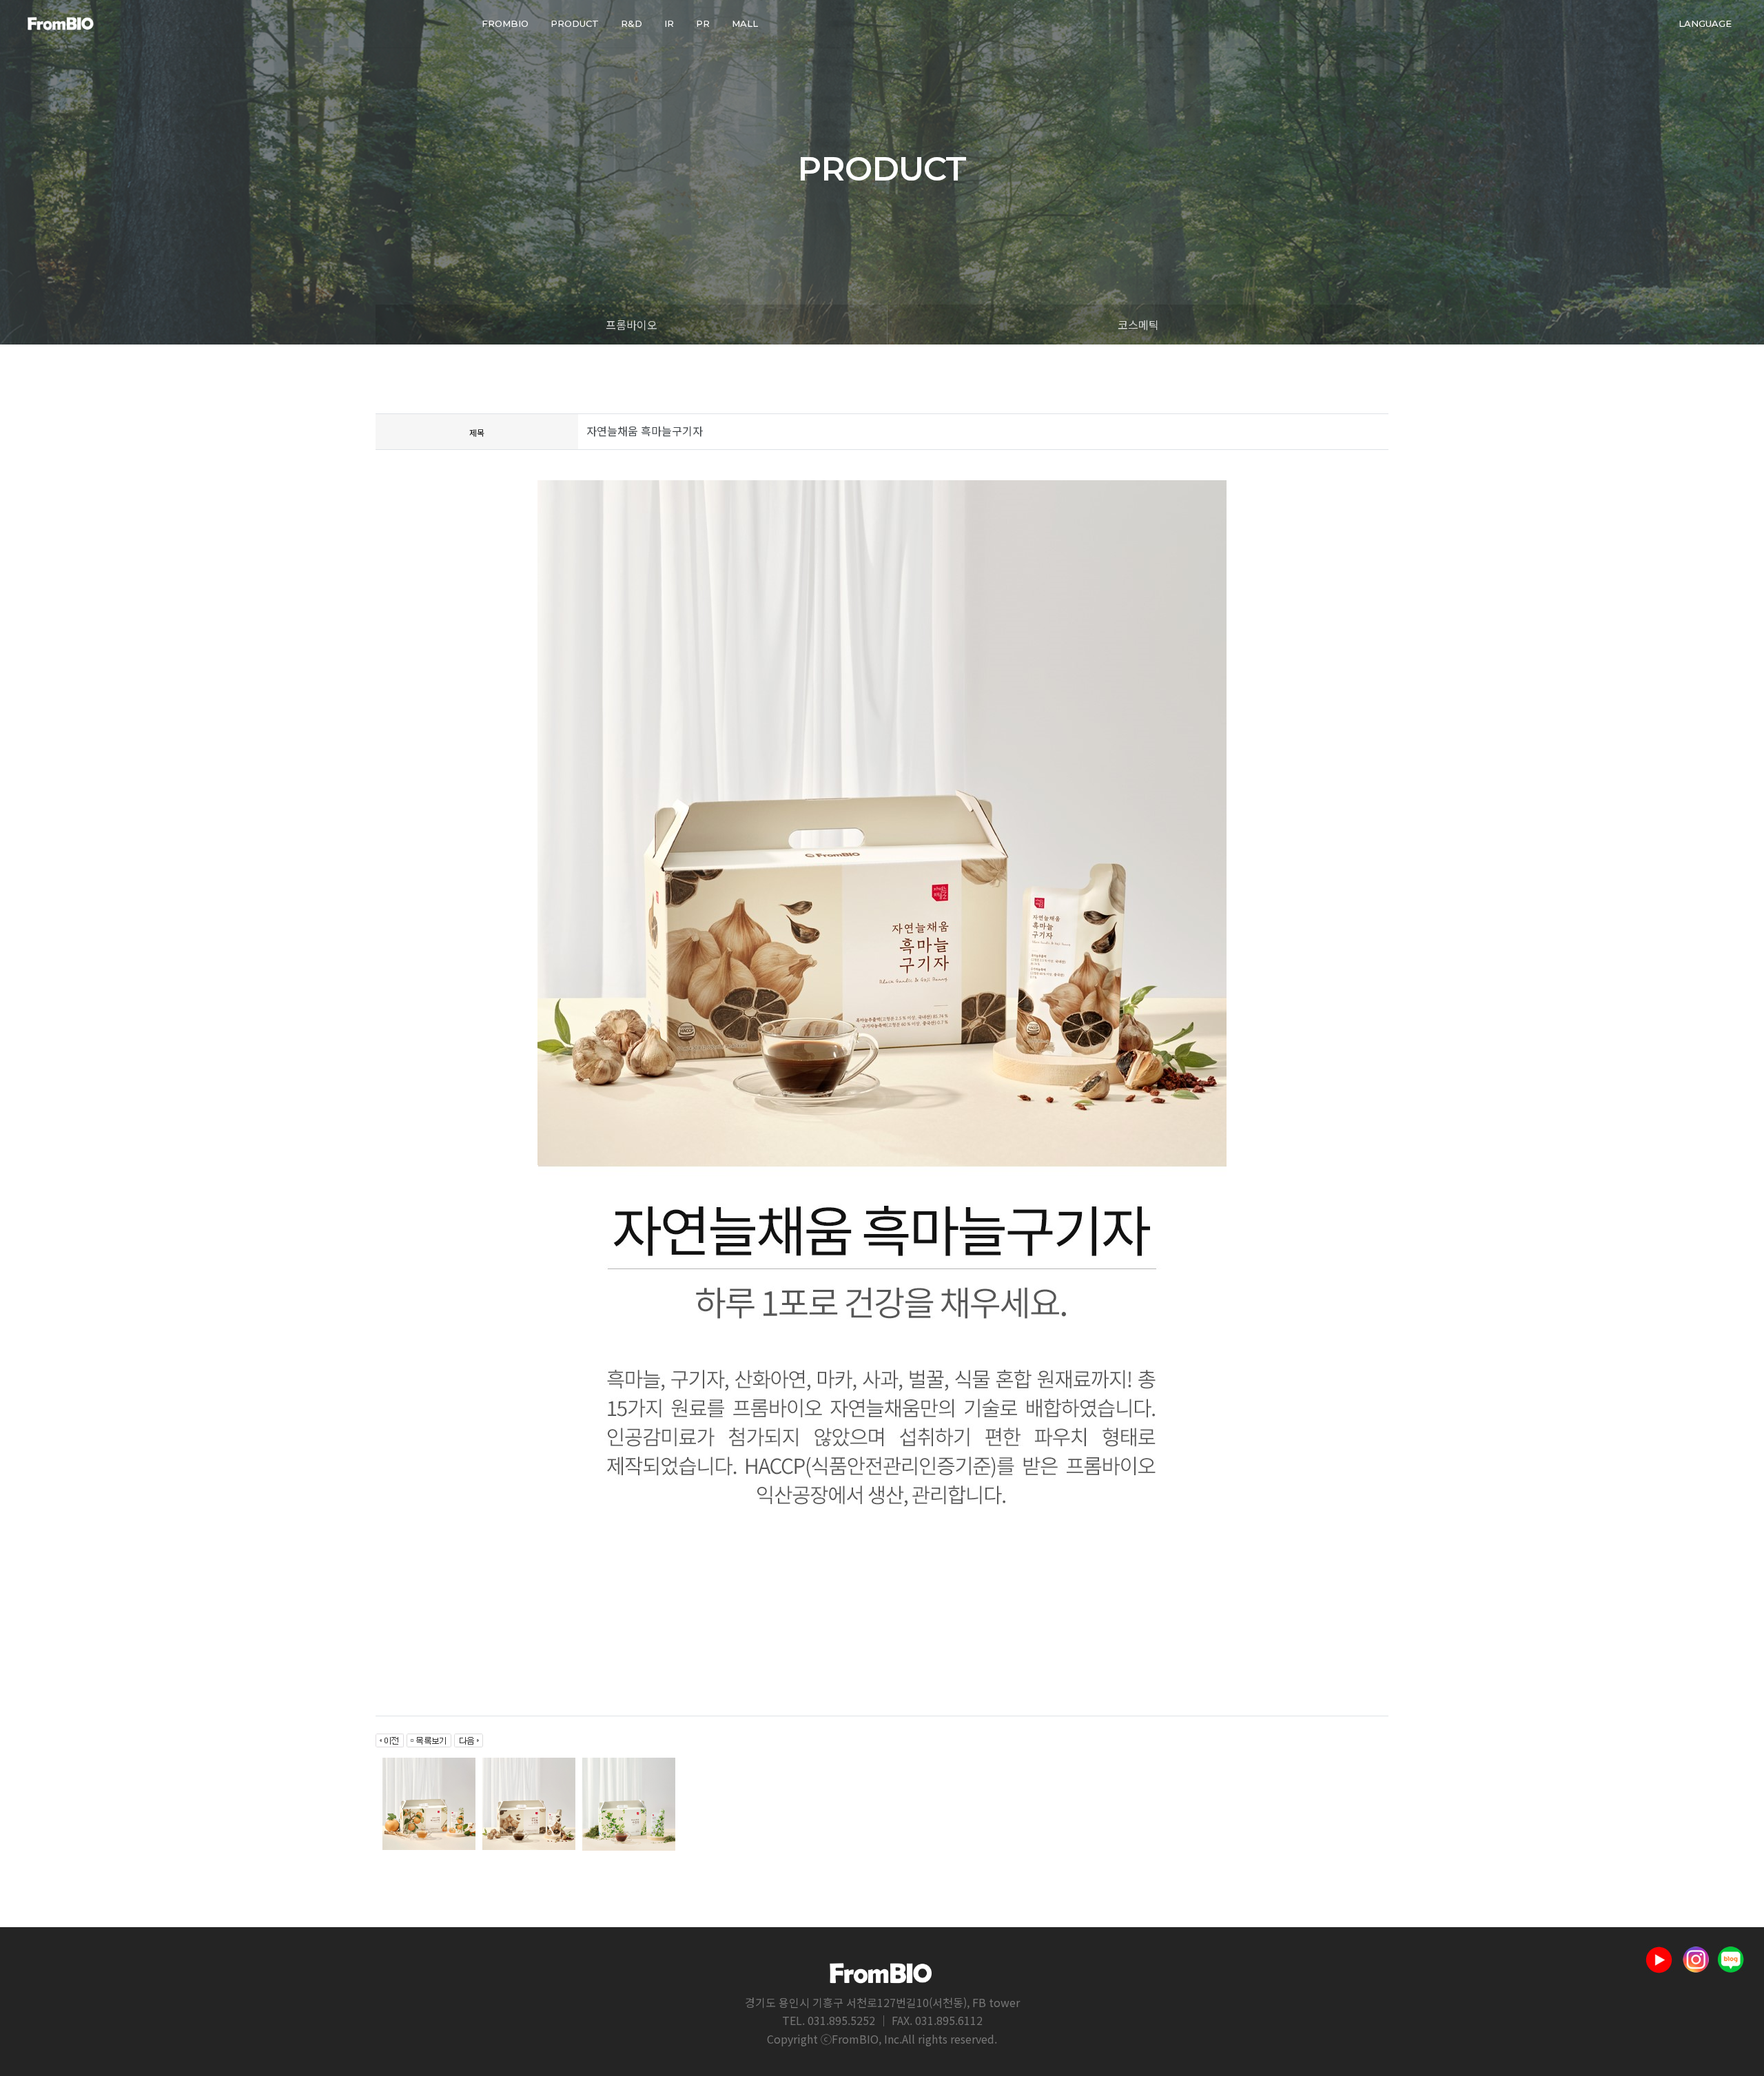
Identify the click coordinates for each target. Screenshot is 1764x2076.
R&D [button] (632, 23)
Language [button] (1705, 23)
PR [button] (703, 23)
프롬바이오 (632, 325)
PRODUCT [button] (575, 23)
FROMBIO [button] (505, 23)
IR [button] (669, 23)
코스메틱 (1138, 325)
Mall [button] (745, 23)
